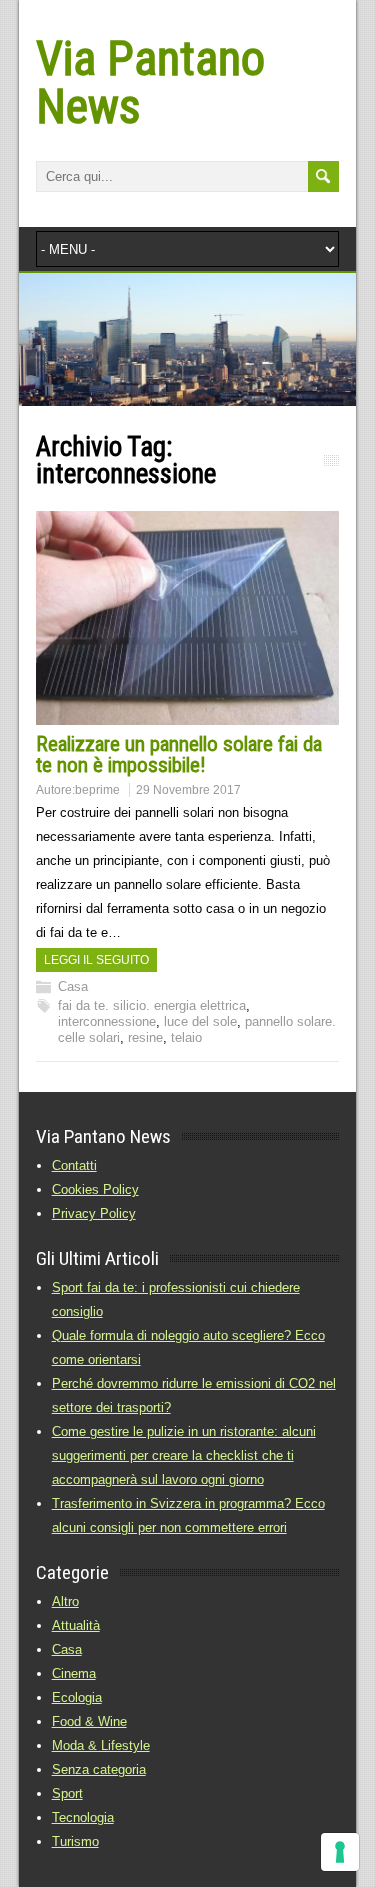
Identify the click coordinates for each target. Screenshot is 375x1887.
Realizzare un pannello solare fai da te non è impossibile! (179, 754)
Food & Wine (89, 1721)
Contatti (74, 1165)
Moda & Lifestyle (101, 1745)
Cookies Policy (95, 1189)
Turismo (75, 1841)
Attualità (76, 1625)
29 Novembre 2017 (188, 790)
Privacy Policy (94, 1213)
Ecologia (77, 1697)
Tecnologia (83, 1817)
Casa (73, 986)
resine (145, 1037)
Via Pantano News (150, 82)
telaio (186, 1037)
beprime (97, 790)
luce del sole (200, 1021)
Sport (67, 1793)
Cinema (74, 1673)
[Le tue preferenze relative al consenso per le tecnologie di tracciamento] (340, 1852)
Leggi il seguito (96, 960)
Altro (65, 1601)
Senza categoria (99, 1769)
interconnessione (107, 1021)
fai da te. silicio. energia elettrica (152, 1005)
